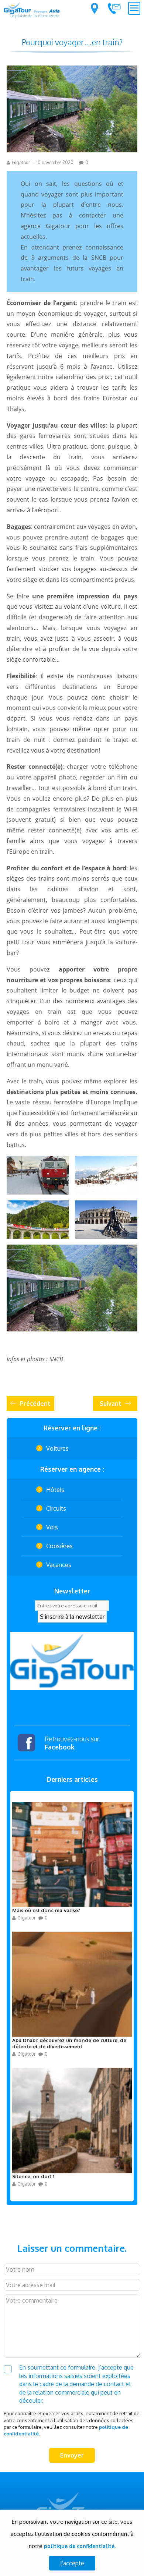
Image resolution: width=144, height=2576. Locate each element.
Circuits (56, 1508)
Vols (52, 1527)
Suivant (111, 1404)
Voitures (57, 1448)
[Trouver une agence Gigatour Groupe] (95, 8)
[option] (72, 1661)
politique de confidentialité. (80, 2546)
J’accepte (72, 2563)
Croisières (59, 1546)
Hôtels (55, 1490)
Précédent (35, 1404)
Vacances (59, 1565)
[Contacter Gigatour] (114, 8)
